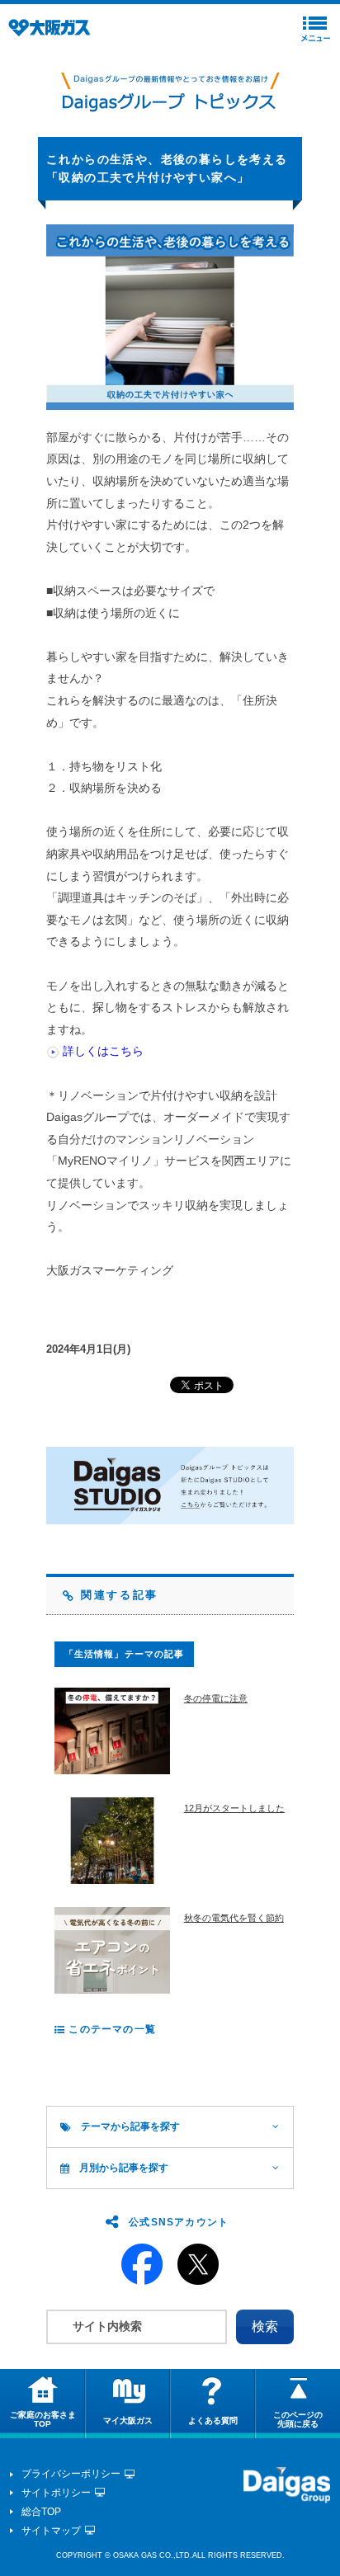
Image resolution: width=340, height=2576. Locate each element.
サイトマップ (51, 2531)
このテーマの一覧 (111, 2029)
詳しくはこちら (103, 1051)
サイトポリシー (56, 2493)
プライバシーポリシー (71, 2474)
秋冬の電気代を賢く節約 (234, 1918)
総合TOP (41, 2512)
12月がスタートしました (234, 1808)
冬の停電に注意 (216, 1698)
